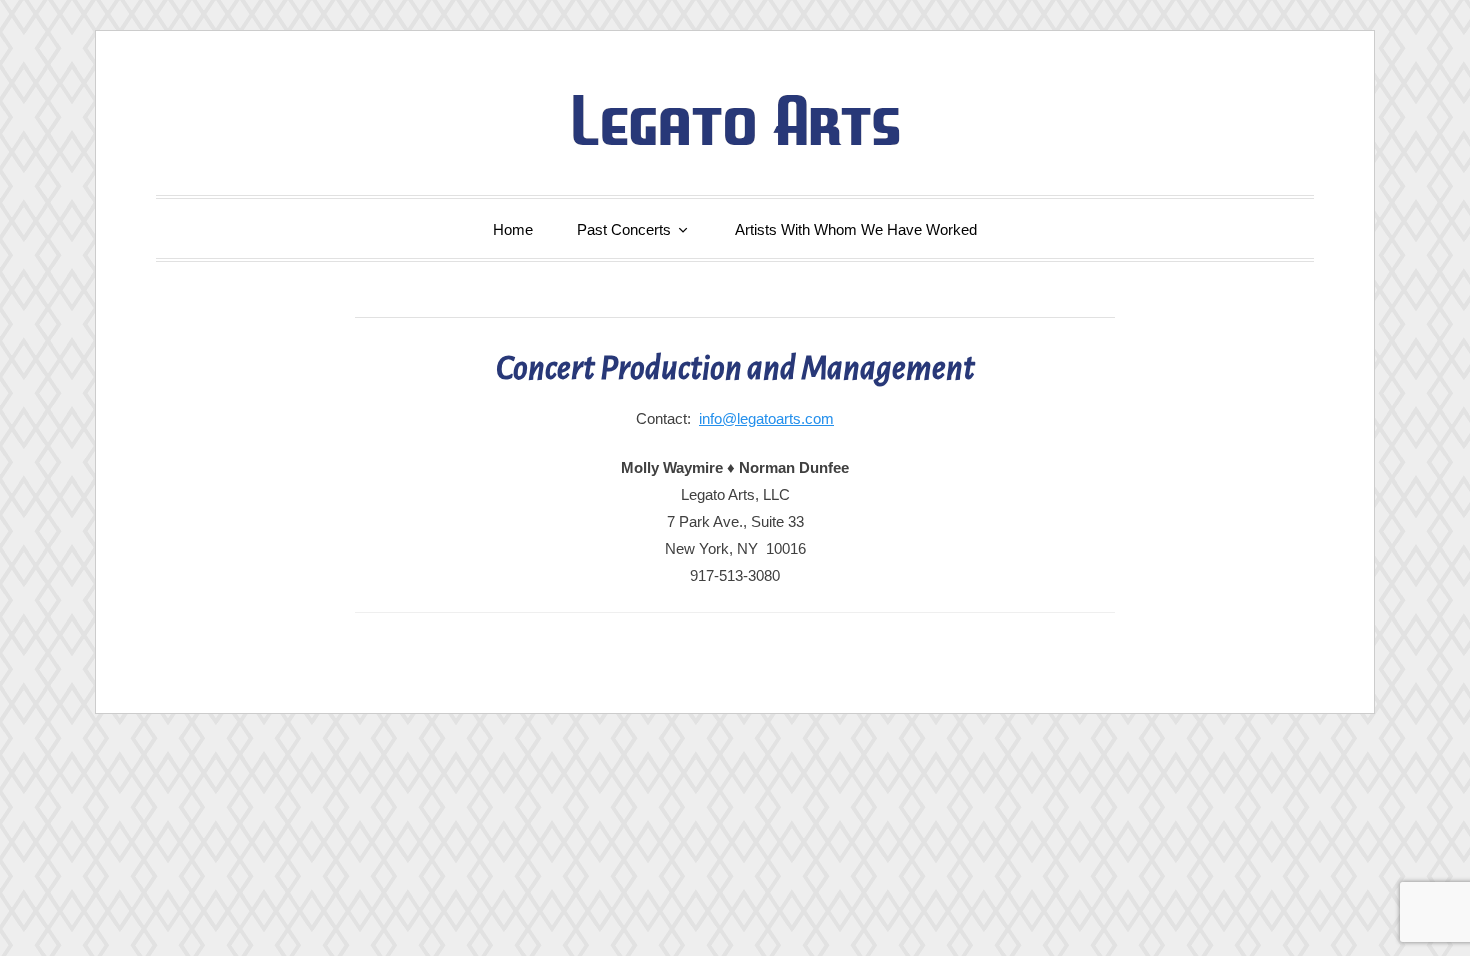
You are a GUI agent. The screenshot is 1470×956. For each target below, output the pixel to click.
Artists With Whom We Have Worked (856, 229)
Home (513, 229)
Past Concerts (624, 229)
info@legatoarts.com (766, 418)
